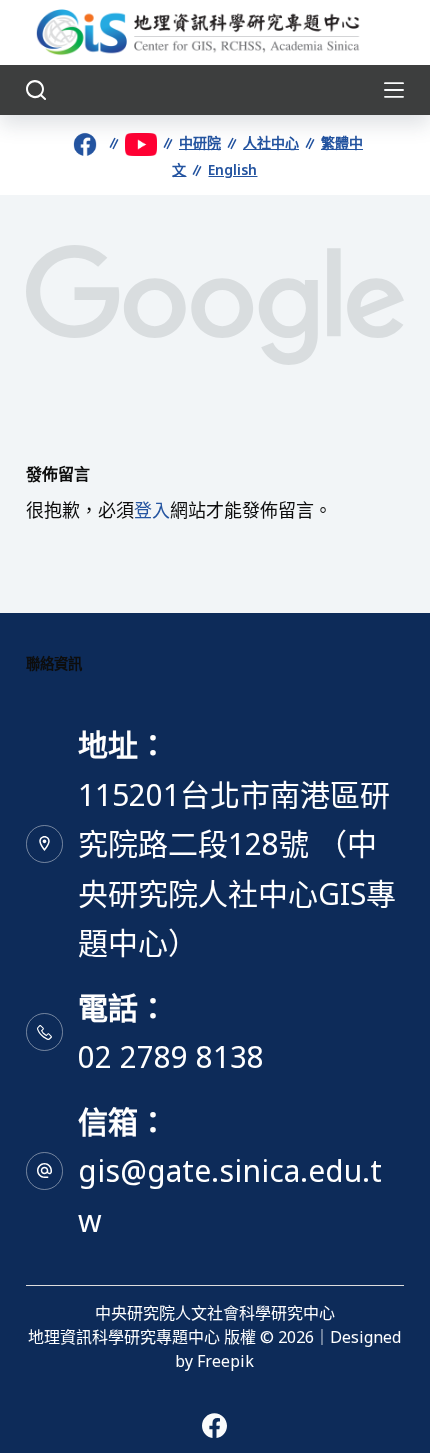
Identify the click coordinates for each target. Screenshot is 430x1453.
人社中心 (271, 142)
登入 (152, 510)
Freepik (225, 1361)
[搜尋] (36, 90)
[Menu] (394, 90)
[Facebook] (214, 1425)
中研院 (200, 142)
